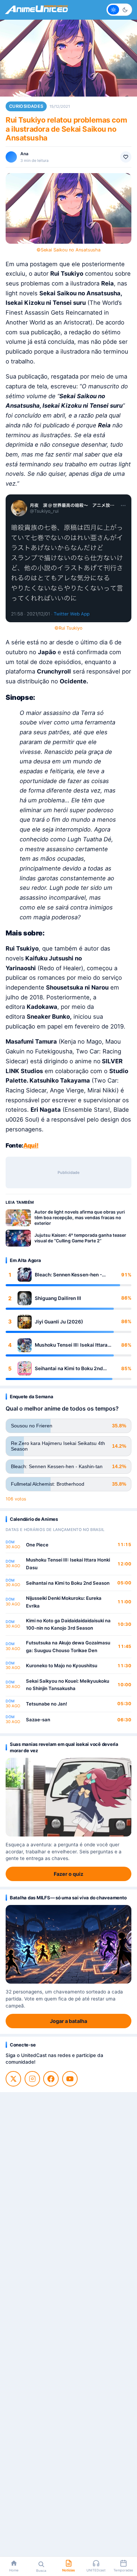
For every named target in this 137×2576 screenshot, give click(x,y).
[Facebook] (51, 2079)
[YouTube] (70, 2079)
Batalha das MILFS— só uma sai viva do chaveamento (68, 1898)
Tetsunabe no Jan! (47, 1704)
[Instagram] (32, 2079)
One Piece (37, 1545)
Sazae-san (38, 1720)
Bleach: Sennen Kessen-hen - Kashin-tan (68, 1275)
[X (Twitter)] (13, 2079)
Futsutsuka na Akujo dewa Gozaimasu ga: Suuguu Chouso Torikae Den (68, 1647)
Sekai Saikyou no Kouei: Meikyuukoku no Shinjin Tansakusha (68, 1685)
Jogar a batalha (68, 2021)
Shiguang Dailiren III (58, 1298)
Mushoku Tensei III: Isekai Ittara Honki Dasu (71, 1345)
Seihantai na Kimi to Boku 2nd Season (69, 1369)
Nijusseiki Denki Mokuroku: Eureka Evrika (64, 1602)
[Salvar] (126, 157)
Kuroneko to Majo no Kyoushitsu (62, 1665)
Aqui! (31, 1145)
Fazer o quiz (68, 1874)
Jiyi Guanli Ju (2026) (59, 1322)
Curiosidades (26, 106)
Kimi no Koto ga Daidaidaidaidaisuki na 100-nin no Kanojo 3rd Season (68, 1624)
